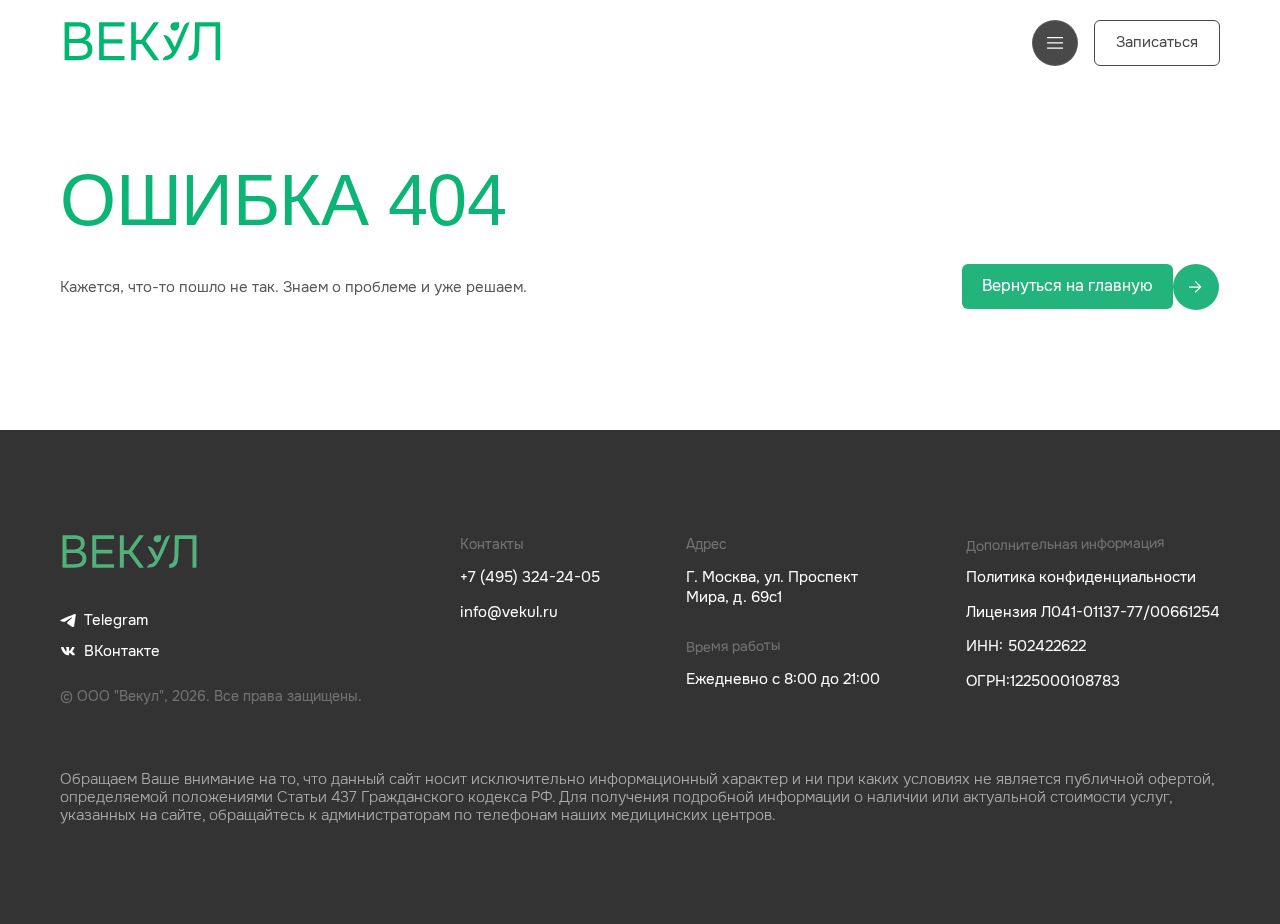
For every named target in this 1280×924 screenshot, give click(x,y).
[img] (130, 553)
